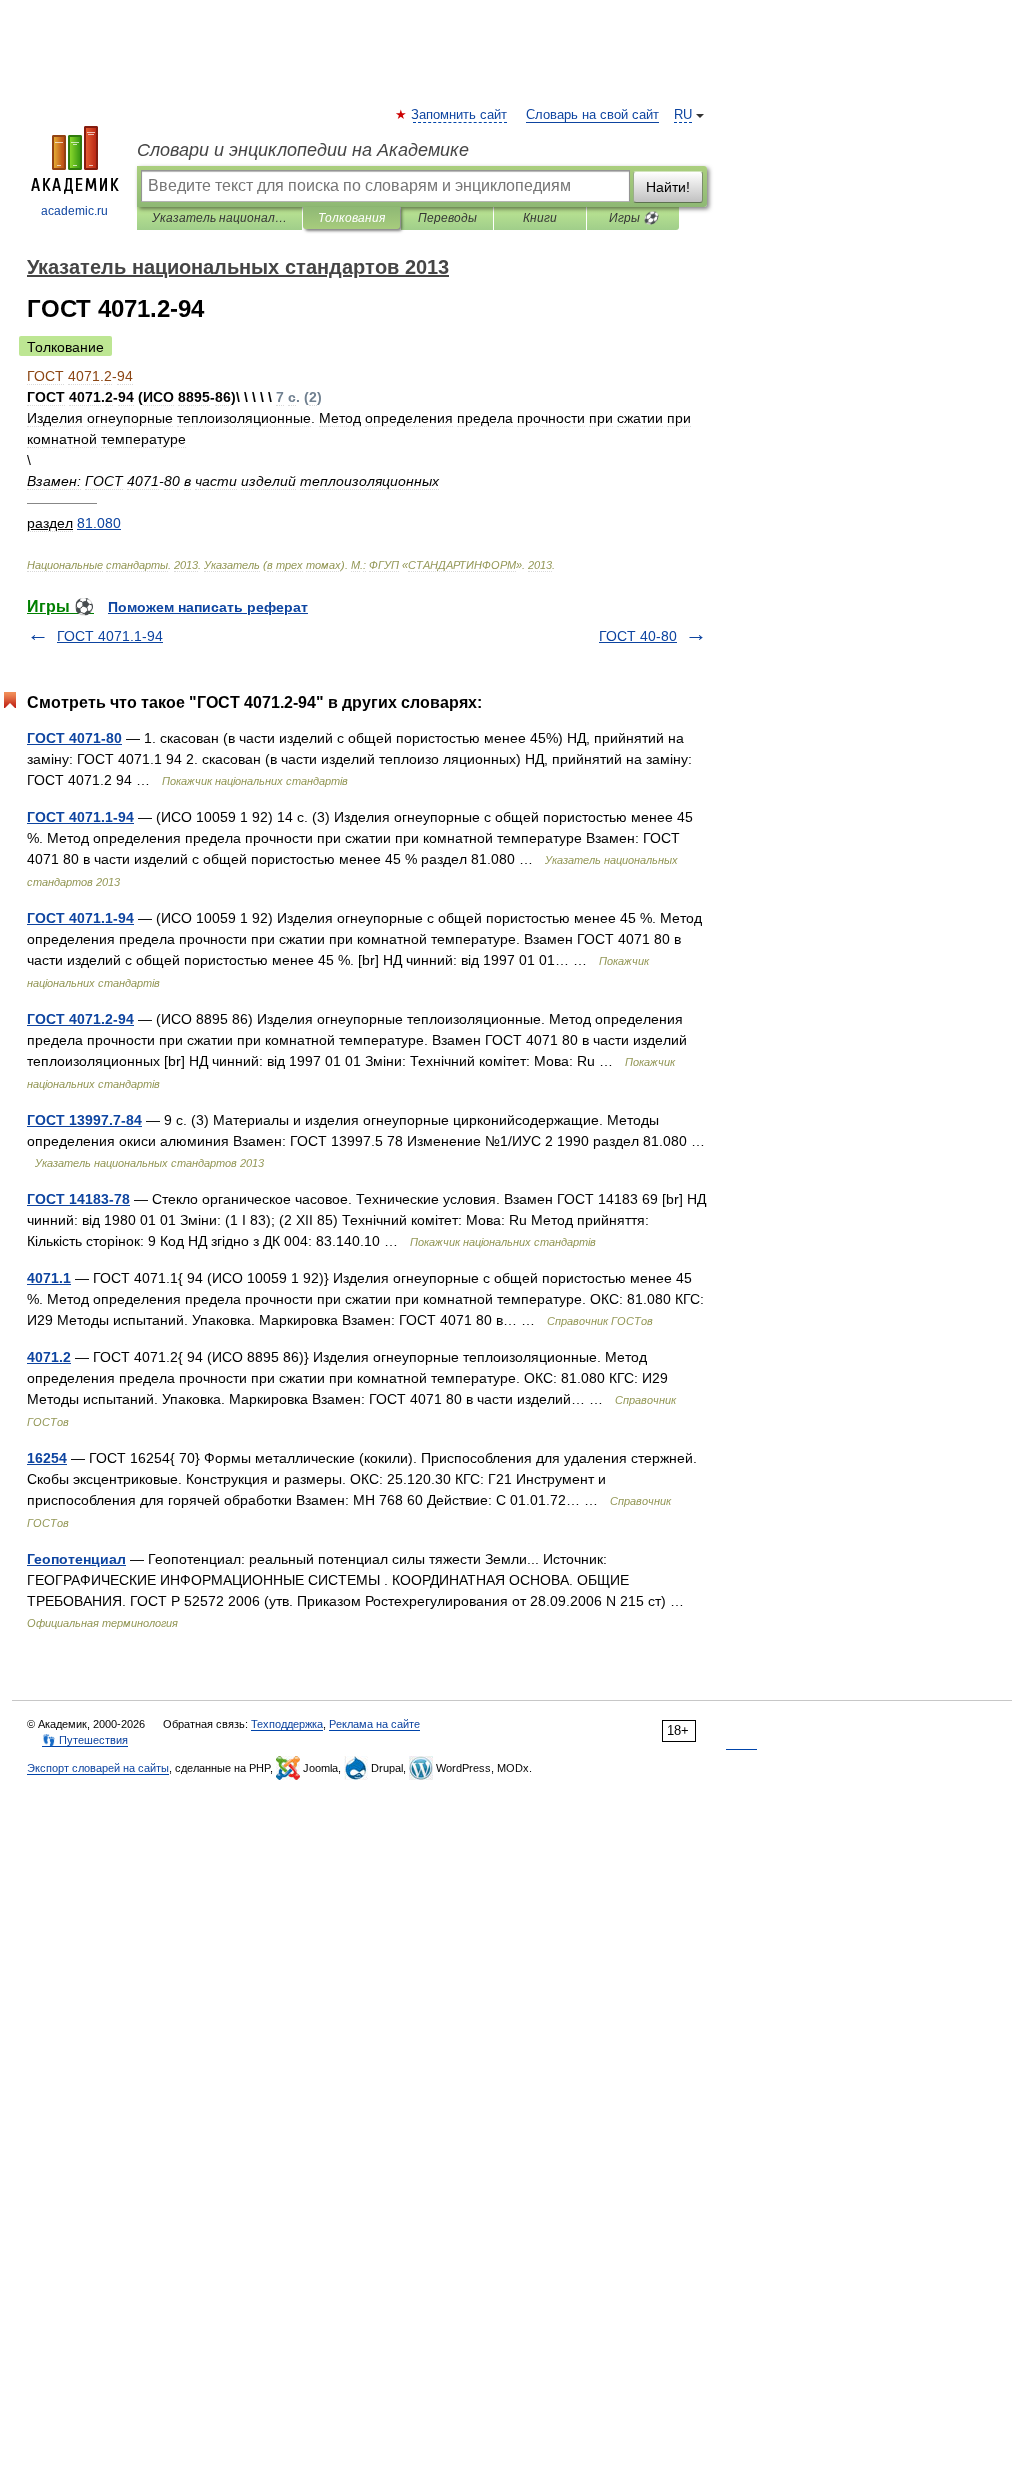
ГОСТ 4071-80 (74, 738)
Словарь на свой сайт (592, 115)
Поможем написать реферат (208, 607)
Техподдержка (287, 1724)
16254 (47, 1458)
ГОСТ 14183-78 (78, 1199)
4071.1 (49, 1278)
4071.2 (49, 1357)
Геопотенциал (76, 1559)
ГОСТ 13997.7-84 (84, 1120)
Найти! (668, 187)
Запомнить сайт (460, 115)
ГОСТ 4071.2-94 (80, 1019)
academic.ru (74, 211)
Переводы (447, 218)
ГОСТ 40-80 (638, 636)
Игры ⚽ (633, 218)
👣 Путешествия (85, 1740)
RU (683, 115)
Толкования (351, 218)
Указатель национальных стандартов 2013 (219, 218)
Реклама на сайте (374, 1724)
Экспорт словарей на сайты (98, 1768)
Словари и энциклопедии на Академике (303, 150)
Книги (540, 218)
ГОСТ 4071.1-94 (110, 636)
